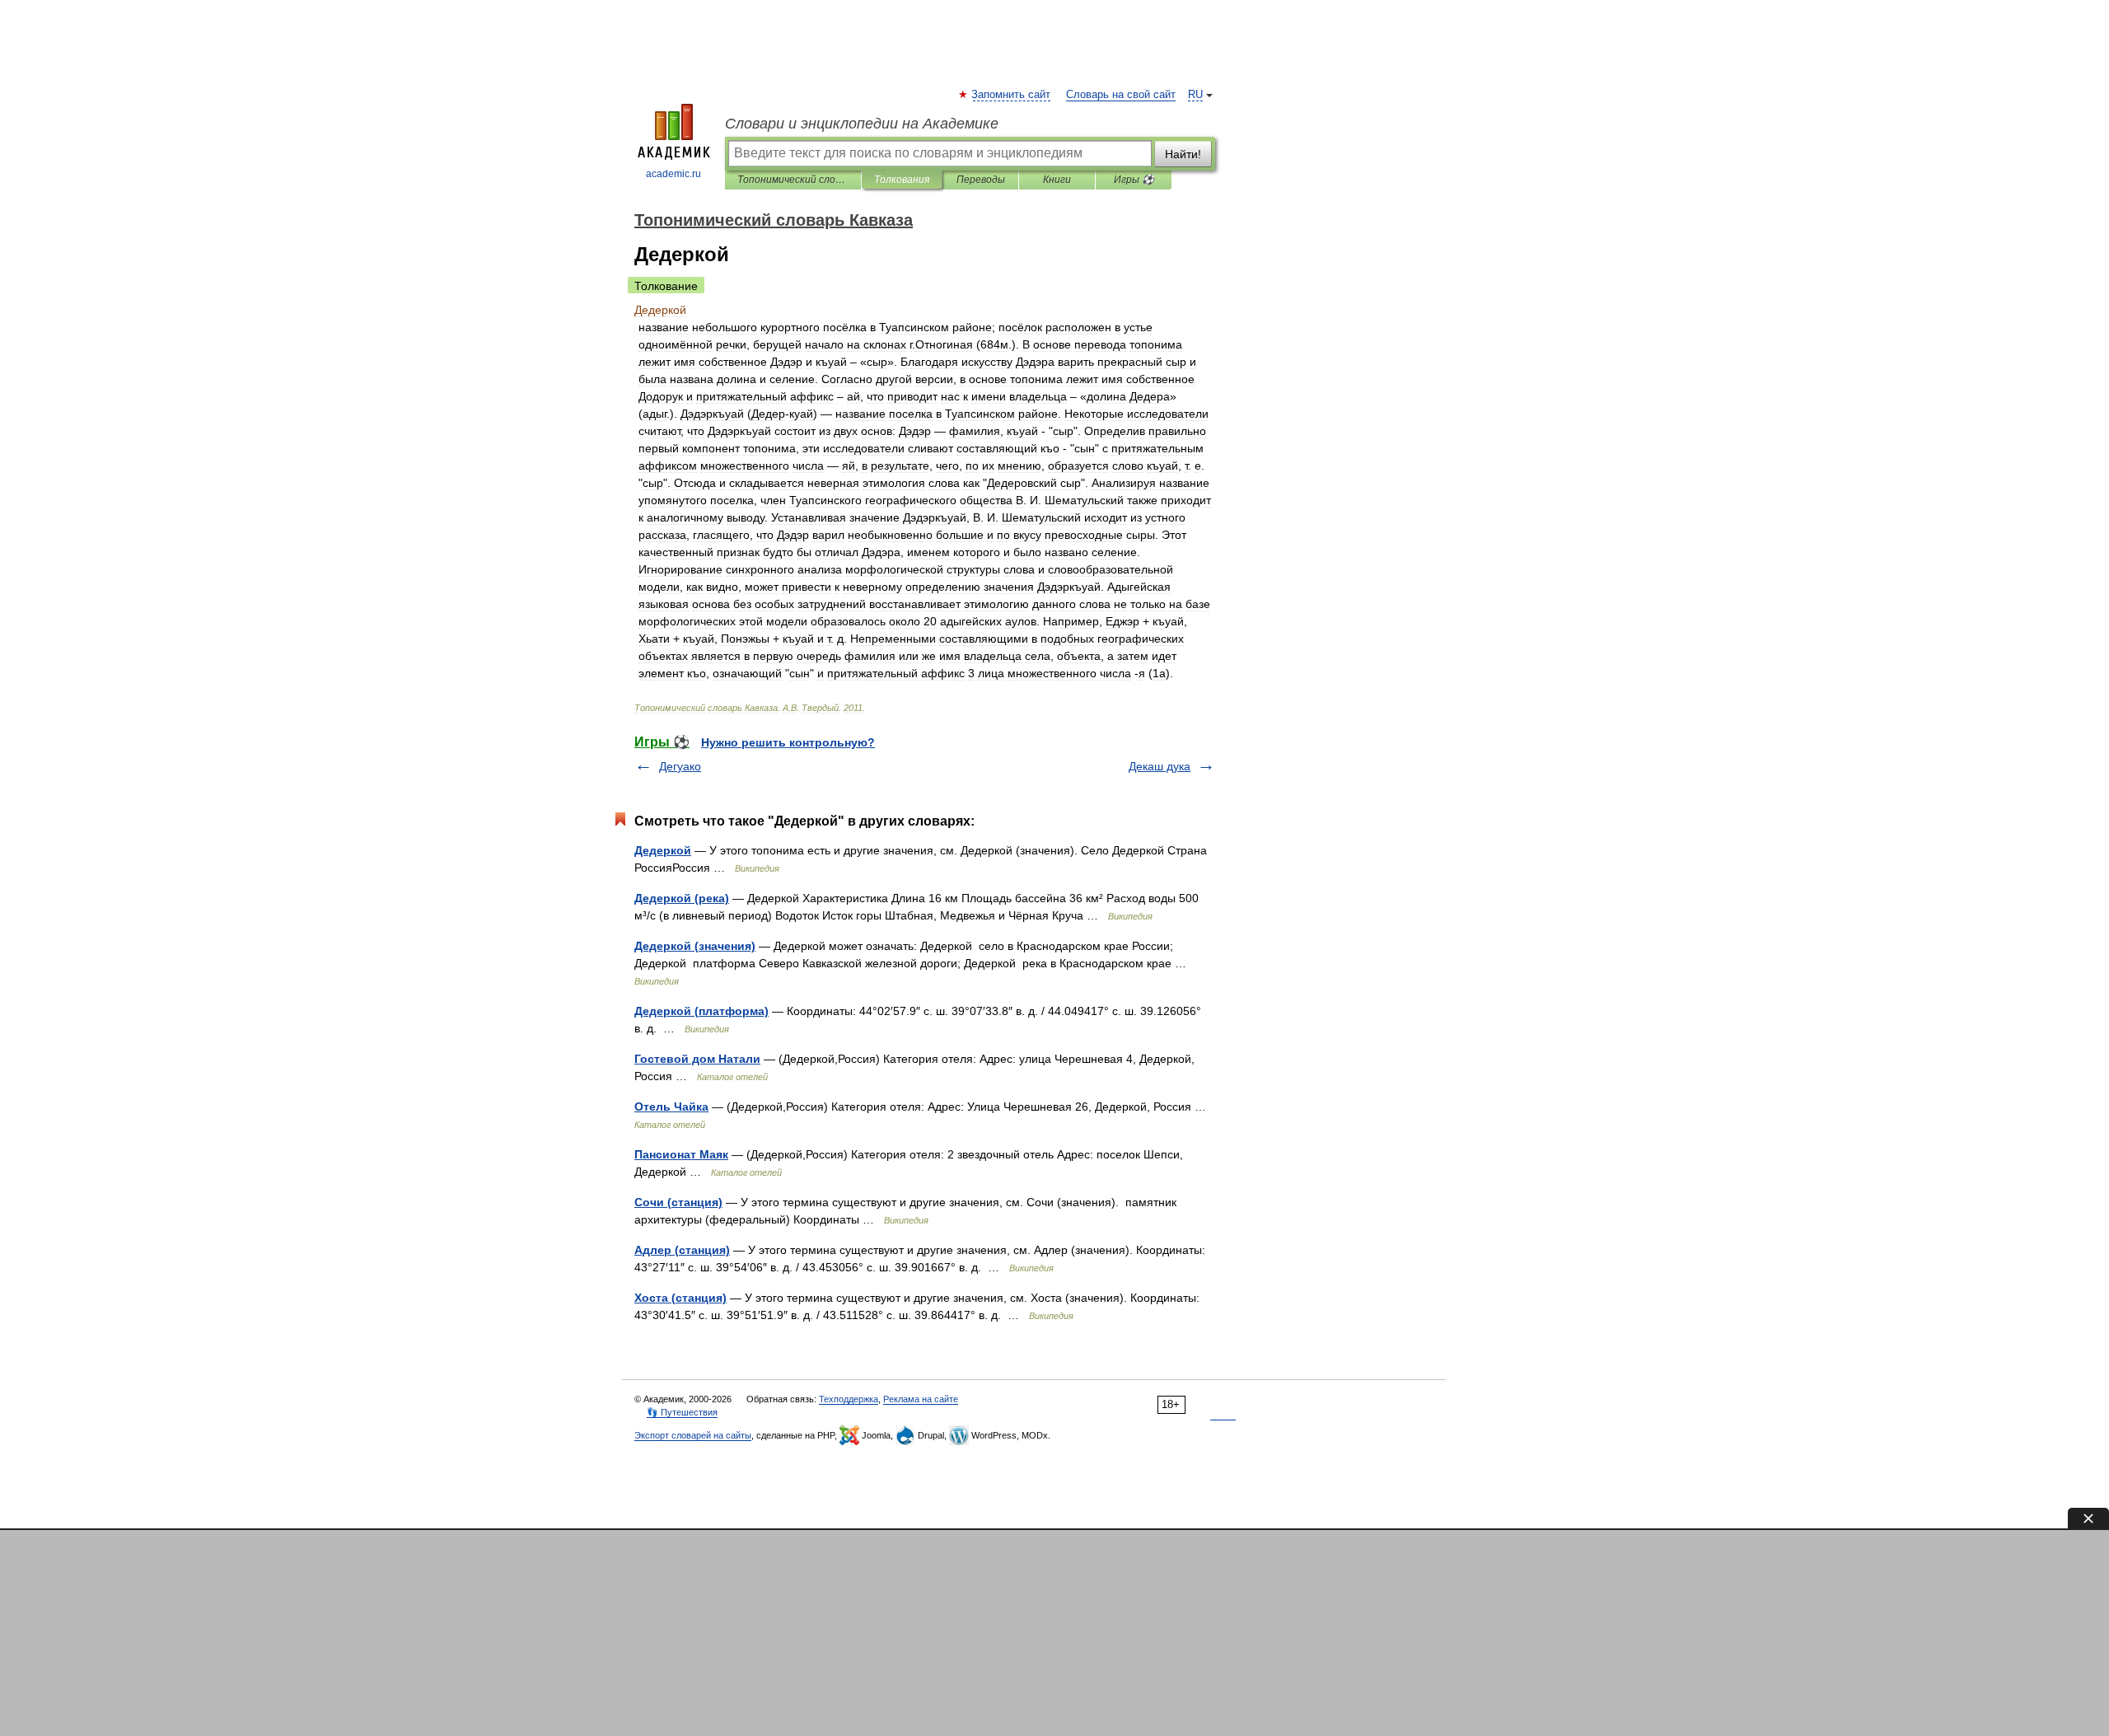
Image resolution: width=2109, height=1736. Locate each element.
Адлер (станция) (682, 1250)
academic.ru (673, 174)
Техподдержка (849, 1399)
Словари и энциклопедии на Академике (862, 124)
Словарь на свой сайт (1121, 95)
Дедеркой (663, 850)
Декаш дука (1160, 766)
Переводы (981, 180)
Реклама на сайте (921, 1399)
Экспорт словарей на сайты (693, 1435)
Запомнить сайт (1012, 95)
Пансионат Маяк (681, 1154)
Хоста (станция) (680, 1298)
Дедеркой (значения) (695, 946)
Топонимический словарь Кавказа (793, 180)
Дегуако (680, 766)
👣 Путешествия (682, 1412)
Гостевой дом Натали (697, 1059)
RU (1195, 95)
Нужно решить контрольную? (788, 742)
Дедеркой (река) (682, 898)
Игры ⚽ (1134, 180)
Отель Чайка (671, 1107)
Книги (1057, 180)
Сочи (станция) (678, 1202)
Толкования (902, 180)
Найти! (1183, 154)
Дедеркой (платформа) (701, 1011)
